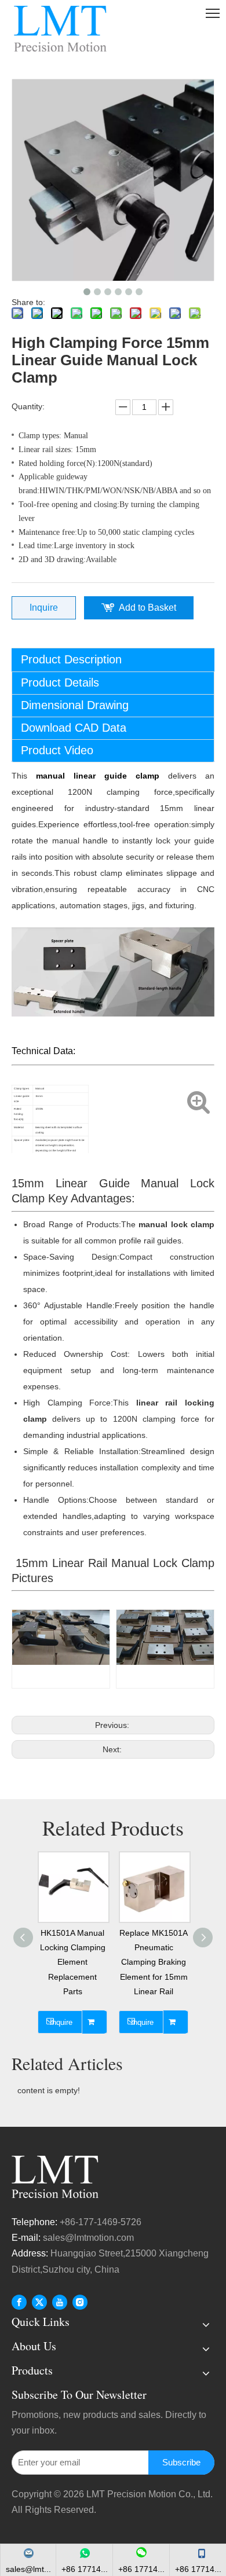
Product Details (60, 682)
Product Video (57, 750)
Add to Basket (147, 608)
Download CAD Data (74, 728)
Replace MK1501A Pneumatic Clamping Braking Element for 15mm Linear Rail (154, 1962)
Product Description (71, 659)
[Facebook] (19, 2302)
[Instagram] (80, 2302)
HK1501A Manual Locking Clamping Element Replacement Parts (73, 1962)
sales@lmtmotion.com (90, 2238)
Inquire (44, 608)
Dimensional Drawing (75, 705)
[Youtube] (60, 2302)
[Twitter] (39, 2302)
